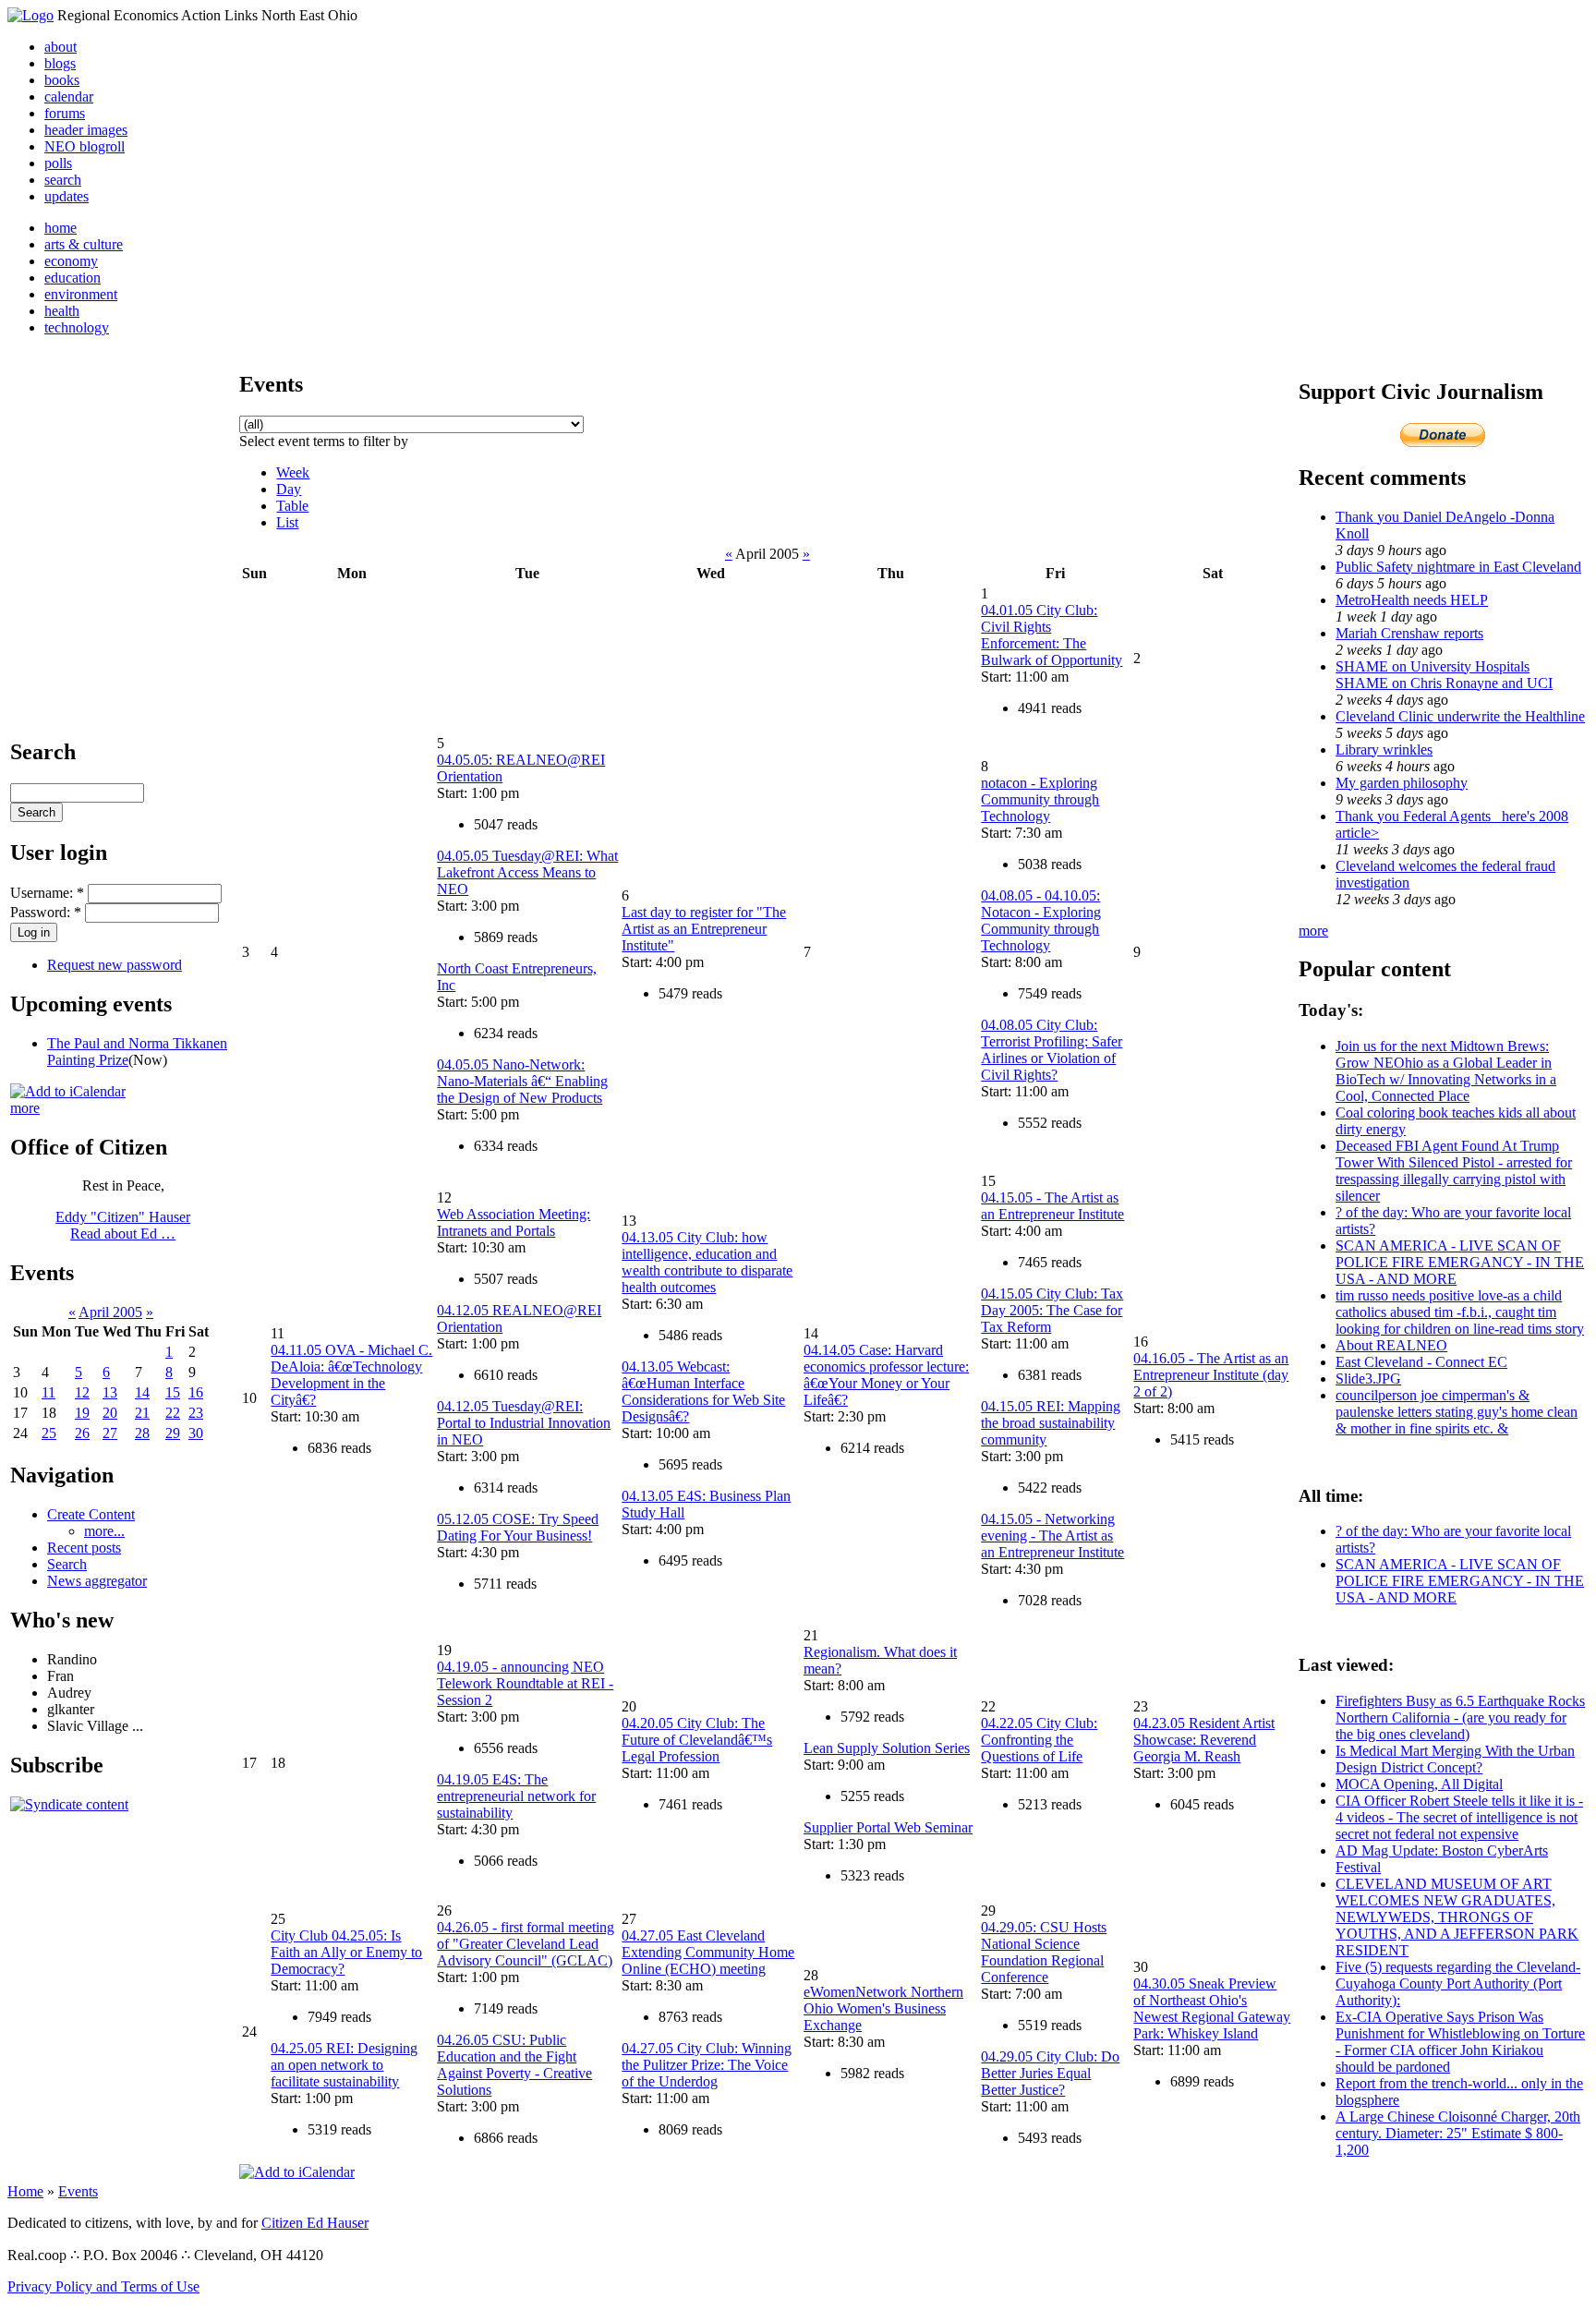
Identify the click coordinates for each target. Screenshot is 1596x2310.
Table (292, 506)
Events (78, 2191)
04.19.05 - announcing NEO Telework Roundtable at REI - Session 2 (525, 1683)
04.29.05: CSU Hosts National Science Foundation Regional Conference (1044, 1952)
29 (173, 1433)
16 (196, 1392)
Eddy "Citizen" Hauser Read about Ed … (123, 1225)
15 (173, 1392)
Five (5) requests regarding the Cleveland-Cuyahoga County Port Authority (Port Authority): (1458, 1983)
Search (67, 1564)
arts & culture (84, 244)
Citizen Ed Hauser (315, 2223)
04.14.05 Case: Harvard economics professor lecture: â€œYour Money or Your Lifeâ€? (886, 1375)
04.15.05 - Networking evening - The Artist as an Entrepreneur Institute (1052, 1536)
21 (142, 1413)
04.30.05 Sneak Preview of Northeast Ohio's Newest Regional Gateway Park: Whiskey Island (1212, 2008)
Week (293, 472)
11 (48, 1392)
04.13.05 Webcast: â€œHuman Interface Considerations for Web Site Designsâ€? (703, 1391)
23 (196, 1413)
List (287, 522)
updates (66, 196)
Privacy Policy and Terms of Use (103, 2286)
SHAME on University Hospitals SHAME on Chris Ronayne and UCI (1444, 675)
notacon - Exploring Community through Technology (1040, 799)
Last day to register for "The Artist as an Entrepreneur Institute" (704, 929)
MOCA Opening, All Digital (1419, 1784)
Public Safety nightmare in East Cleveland (1458, 567)
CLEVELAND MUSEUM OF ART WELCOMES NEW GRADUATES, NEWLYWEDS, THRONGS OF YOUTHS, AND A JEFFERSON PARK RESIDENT (1457, 1917)
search (63, 180)
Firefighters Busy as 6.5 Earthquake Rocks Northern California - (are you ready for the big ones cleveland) (1460, 1717)
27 (110, 1433)
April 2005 (110, 1312)
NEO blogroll (85, 146)
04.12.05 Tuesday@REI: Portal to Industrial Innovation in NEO (524, 1423)
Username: (47, 893)
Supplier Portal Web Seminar (888, 1827)
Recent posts (84, 1548)
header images (86, 130)
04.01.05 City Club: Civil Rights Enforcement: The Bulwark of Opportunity (1052, 635)
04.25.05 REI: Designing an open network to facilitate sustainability (344, 2065)
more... (104, 1531)
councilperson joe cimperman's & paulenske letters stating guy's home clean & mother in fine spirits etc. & (1457, 1412)
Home (25, 2191)
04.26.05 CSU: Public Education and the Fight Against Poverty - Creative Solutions (514, 2065)
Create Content (91, 1514)
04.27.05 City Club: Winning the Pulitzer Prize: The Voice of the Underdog (707, 2065)
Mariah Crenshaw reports (1409, 633)
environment (81, 294)
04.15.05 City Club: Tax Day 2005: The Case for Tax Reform (1052, 1310)
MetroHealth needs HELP (1412, 600)
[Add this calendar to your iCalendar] (68, 1091)
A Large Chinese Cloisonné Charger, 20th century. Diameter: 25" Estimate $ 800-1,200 (1458, 2133)
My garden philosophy (1402, 783)
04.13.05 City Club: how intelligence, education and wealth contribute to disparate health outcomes (707, 1262)
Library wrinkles (1384, 750)
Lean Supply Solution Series (887, 1748)
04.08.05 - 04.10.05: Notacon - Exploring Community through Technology (1041, 920)
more (25, 1108)
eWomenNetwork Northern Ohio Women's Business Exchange (883, 2008)
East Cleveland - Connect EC (1421, 1362)
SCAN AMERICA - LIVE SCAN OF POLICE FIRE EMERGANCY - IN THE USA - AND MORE (1460, 1262)
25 (49, 1433)
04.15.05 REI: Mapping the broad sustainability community (1051, 1423)
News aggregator (97, 1581)
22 (173, 1413)
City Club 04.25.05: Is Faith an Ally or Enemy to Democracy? (346, 1952)
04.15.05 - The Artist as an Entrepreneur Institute (1052, 1206)
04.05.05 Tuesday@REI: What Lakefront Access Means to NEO (527, 872)
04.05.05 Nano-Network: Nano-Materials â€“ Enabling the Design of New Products (522, 1081)
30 (196, 1433)
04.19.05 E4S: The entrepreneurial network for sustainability (516, 1796)
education (73, 278)
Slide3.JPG (1368, 1379)
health (62, 311)
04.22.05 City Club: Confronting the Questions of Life (1039, 1740)
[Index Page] (30, 15)
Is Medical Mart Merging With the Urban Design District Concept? (1455, 1759)
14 (142, 1392)
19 (82, 1413)
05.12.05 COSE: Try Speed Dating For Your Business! (518, 1527)
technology (77, 327)
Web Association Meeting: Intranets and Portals (514, 1222)
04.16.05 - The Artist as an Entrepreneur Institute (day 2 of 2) (1211, 1375)
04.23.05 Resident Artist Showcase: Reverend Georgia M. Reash (1204, 1740)
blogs (60, 63)
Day (289, 489)
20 (110, 1413)
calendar (69, 97)
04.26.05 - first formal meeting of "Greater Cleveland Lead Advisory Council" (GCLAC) (526, 1944)
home (60, 228)
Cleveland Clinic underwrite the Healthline (1460, 716)
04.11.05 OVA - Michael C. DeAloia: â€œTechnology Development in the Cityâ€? (351, 1375)
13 (110, 1392)
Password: (46, 912)
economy (71, 261)
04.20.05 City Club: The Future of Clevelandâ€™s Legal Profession (697, 1740)
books (62, 80)
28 (142, 1433)
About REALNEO (1391, 1345)
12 (82, 1392)
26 (82, 1433)
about (60, 47)
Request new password (115, 965)
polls (58, 163)
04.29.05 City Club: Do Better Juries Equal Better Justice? (1050, 2073)
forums (65, 113)
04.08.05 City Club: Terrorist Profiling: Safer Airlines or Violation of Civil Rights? (1052, 1050)
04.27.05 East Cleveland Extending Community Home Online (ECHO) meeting (708, 1952)
